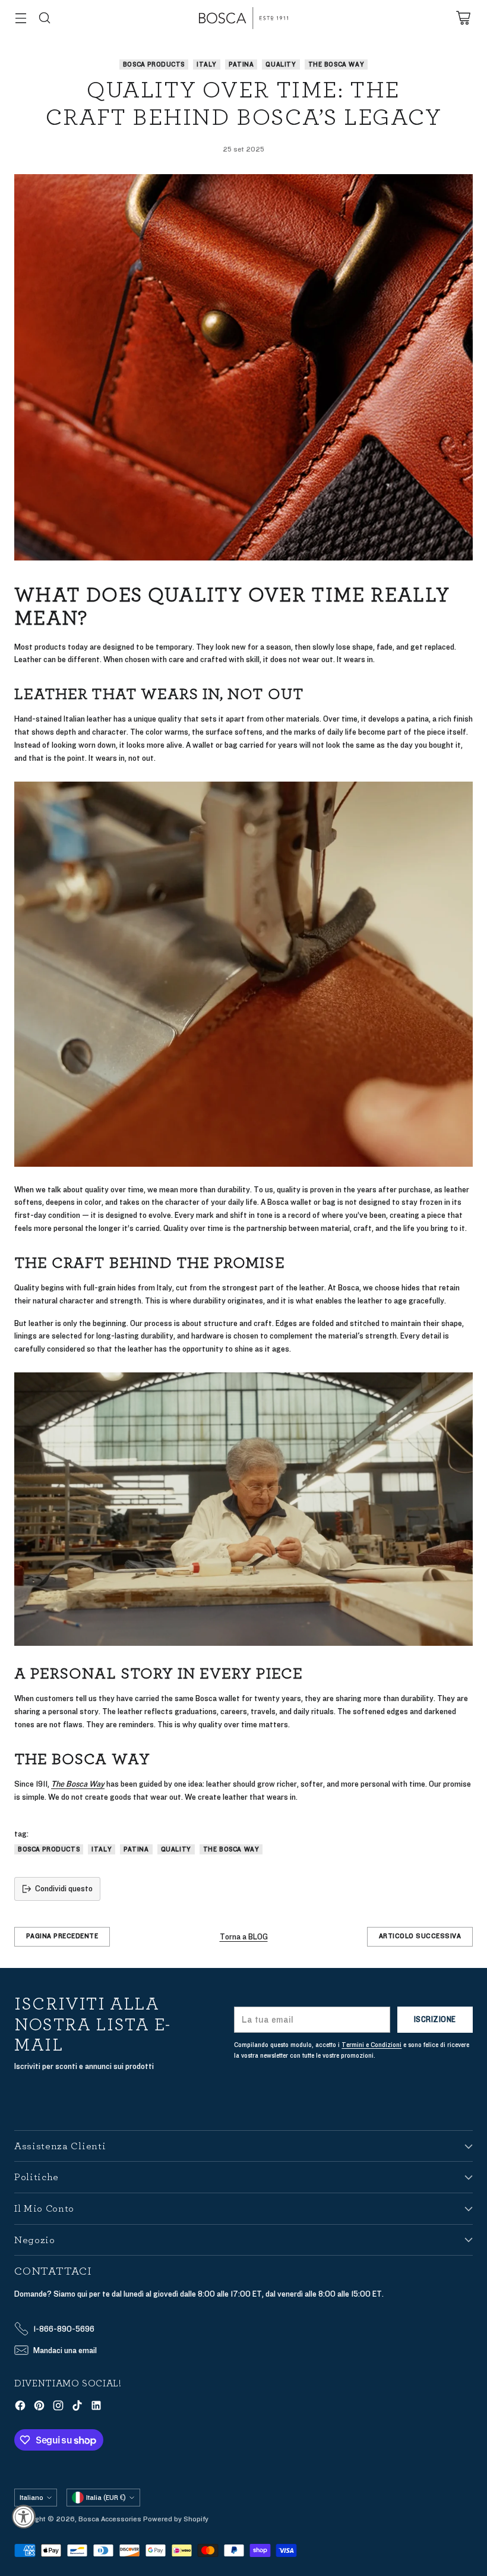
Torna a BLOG (244, 1937)
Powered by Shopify (176, 2519)
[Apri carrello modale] (463, 18)
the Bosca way (336, 64)
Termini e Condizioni (371, 2045)
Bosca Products (154, 64)
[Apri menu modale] (20, 18)
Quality (281, 64)
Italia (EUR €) (106, 2498)
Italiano (31, 2498)
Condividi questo (64, 1889)
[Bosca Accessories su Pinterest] (39, 2407)
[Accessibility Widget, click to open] (24, 2517)
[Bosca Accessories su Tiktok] (77, 2407)
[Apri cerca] (44, 18)
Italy (207, 64)
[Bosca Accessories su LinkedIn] (96, 2407)
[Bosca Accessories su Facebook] (20, 2407)
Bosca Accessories (110, 2519)
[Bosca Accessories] (243, 18)
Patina (241, 64)
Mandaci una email (65, 2350)
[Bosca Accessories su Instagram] (58, 2407)
